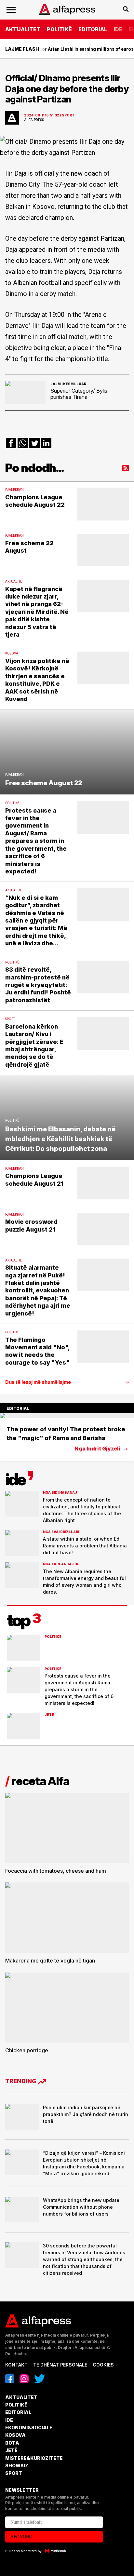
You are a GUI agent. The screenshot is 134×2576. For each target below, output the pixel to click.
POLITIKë (59, 29)
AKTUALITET (23, 29)
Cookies (103, 2365)
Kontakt (16, 2365)
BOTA (12, 2443)
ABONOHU (21, 2537)
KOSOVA (15, 2435)
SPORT (14, 2473)
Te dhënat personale (60, 2365)
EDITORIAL (93, 29)
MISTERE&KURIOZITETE (34, 2458)
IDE (118, 29)
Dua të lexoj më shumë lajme (38, 1382)
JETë (11, 2450)
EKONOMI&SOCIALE (29, 2428)
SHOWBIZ (17, 2466)
